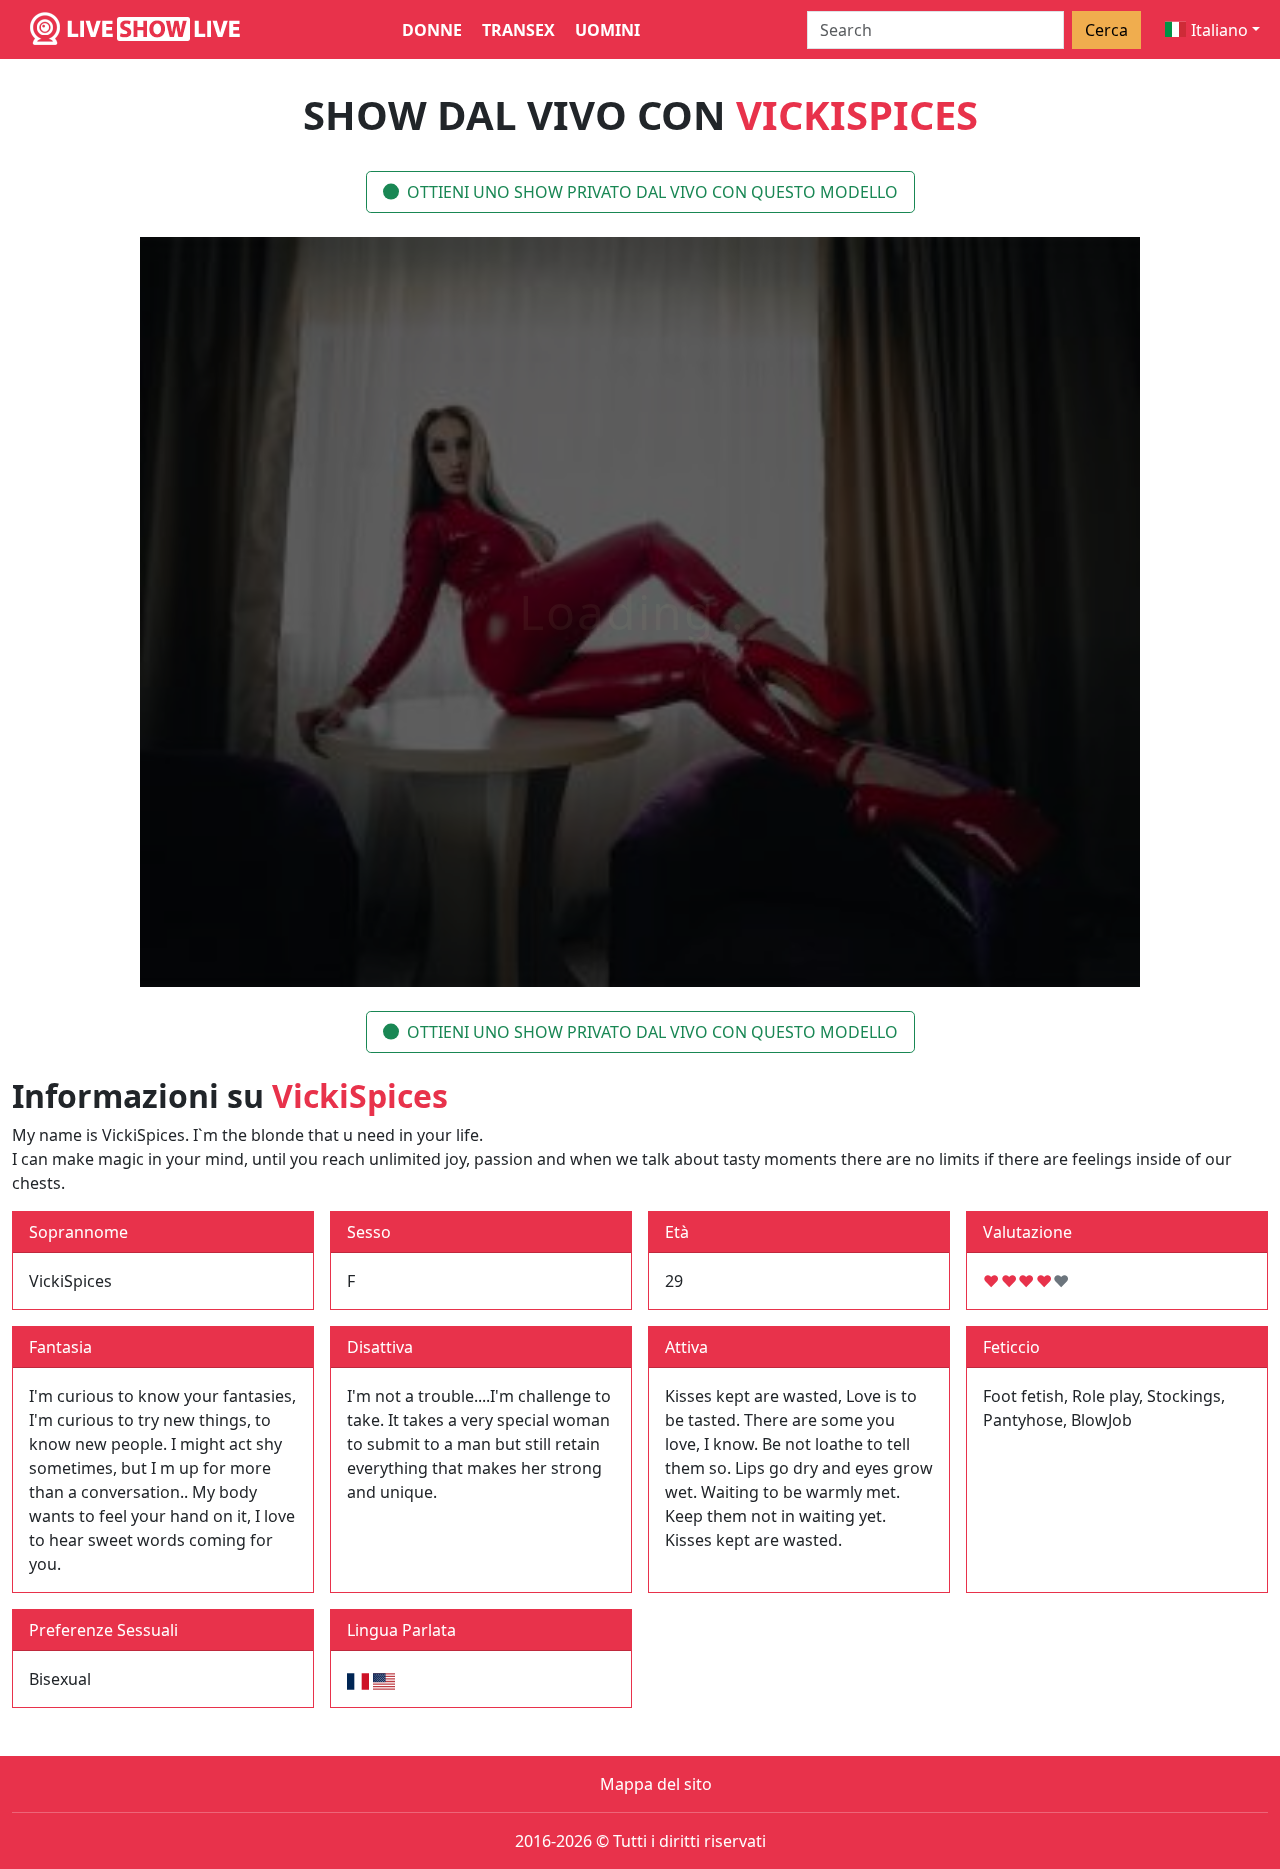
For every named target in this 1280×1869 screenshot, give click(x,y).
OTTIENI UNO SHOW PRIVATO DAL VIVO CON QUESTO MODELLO (652, 192)
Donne (432, 30)
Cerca (1106, 30)
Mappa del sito (656, 1784)
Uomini (607, 30)
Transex (518, 30)
